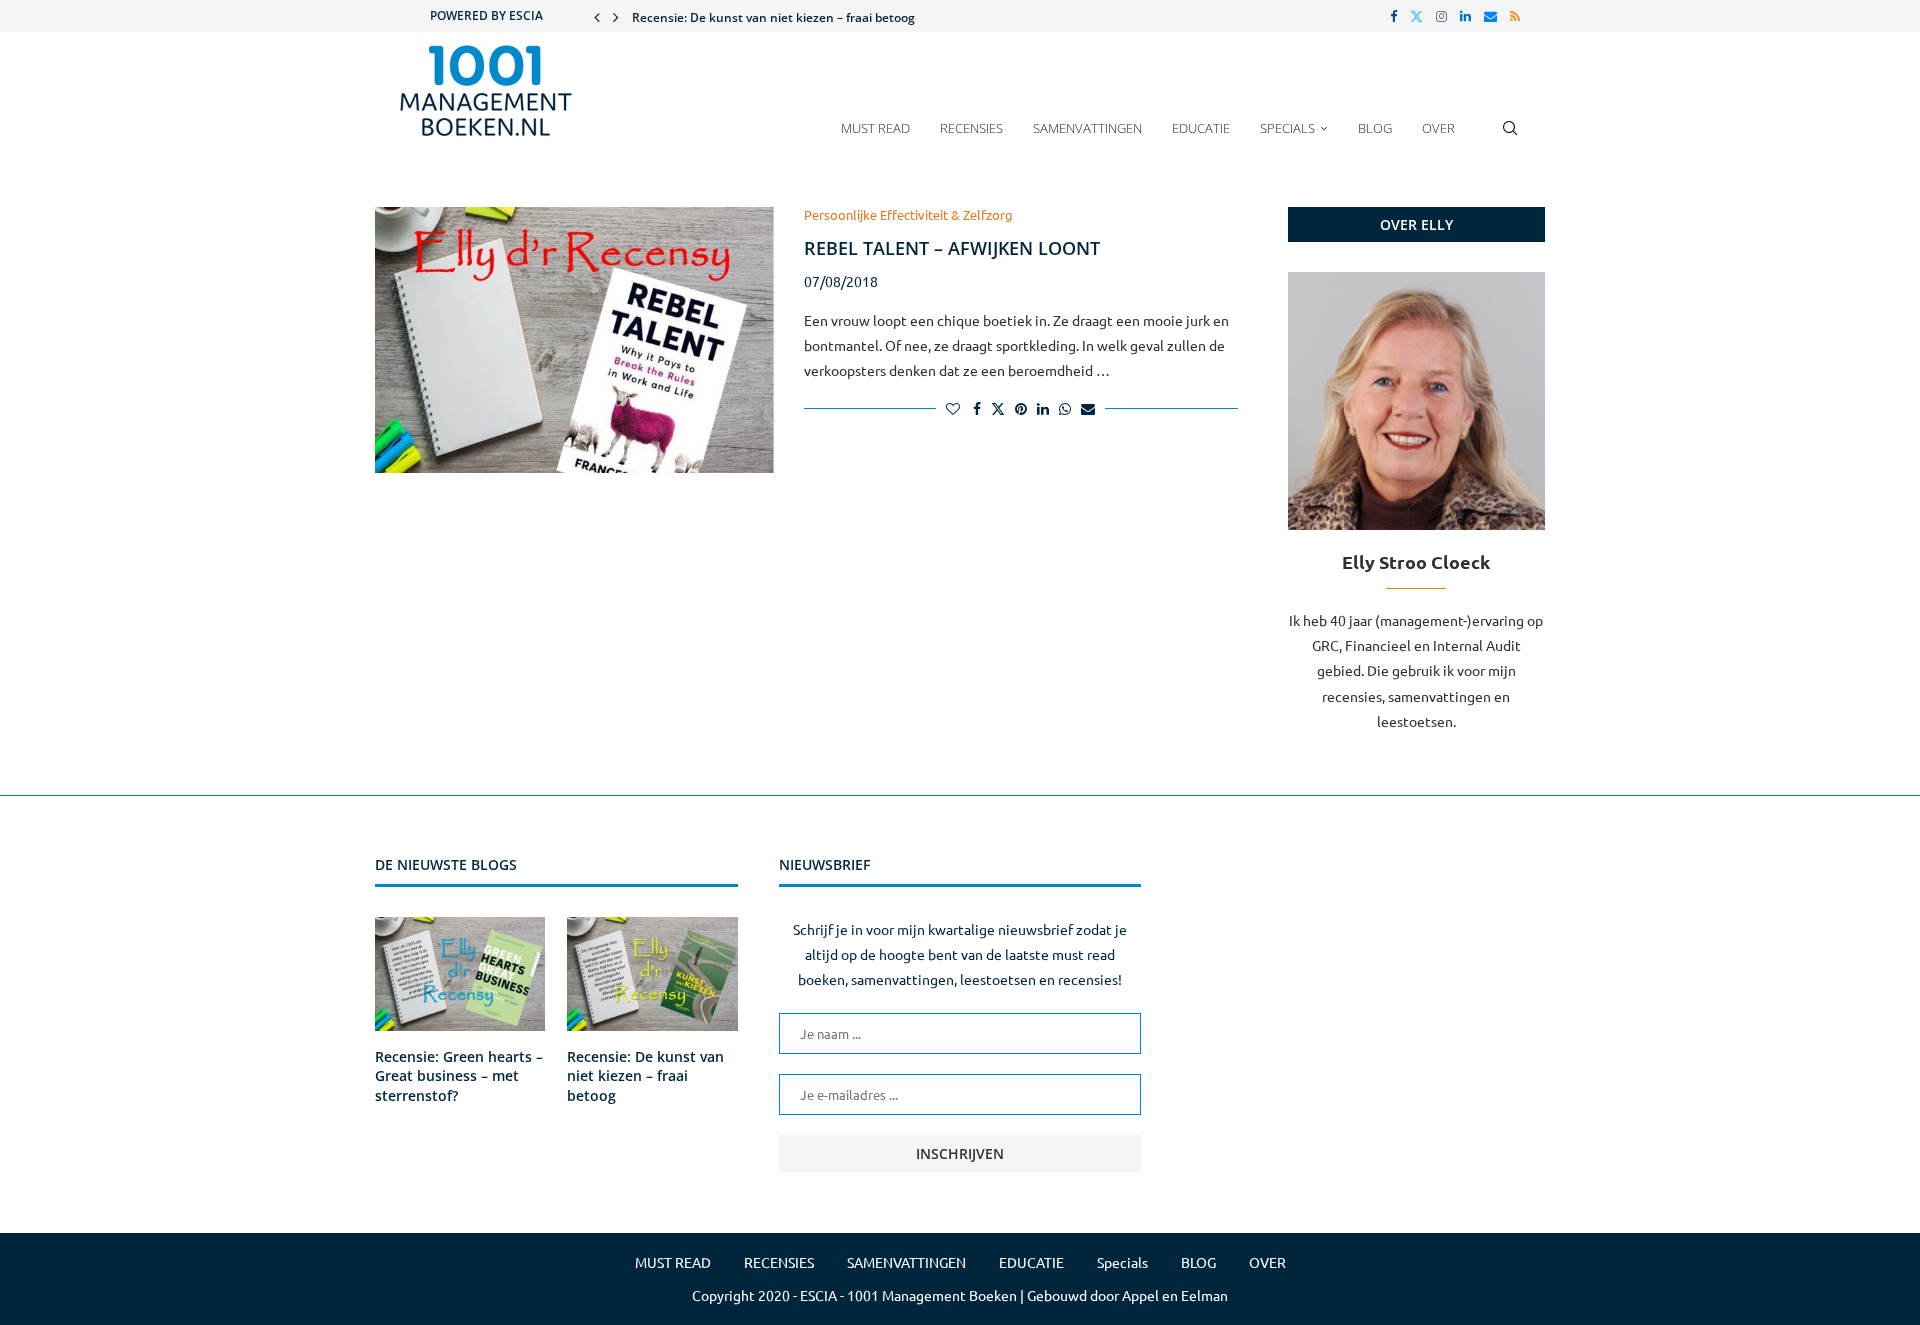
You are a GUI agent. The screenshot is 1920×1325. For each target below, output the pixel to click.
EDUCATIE (1201, 128)
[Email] (1490, 16)
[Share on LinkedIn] (1043, 408)
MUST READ (875, 128)
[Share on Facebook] (977, 408)
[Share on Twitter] (998, 408)
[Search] (1510, 138)
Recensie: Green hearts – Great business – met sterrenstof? (459, 1076)
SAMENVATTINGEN (1087, 128)
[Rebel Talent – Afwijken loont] (574, 340)
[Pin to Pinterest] (1021, 408)
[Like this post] (953, 408)
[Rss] (1515, 16)
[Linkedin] (1465, 16)
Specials (1287, 128)
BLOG (1375, 128)
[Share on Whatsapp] (1065, 408)
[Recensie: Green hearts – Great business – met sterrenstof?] (460, 974)
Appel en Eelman (1175, 1295)
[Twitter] (1416, 16)
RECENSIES (971, 128)
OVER (1438, 128)
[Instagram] (1441, 16)
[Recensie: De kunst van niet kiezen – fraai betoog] (652, 974)
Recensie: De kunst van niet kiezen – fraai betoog (773, 17)
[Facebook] (1393, 16)
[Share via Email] (1088, 408)
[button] (597, 16)
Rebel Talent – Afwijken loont (952, 248)
